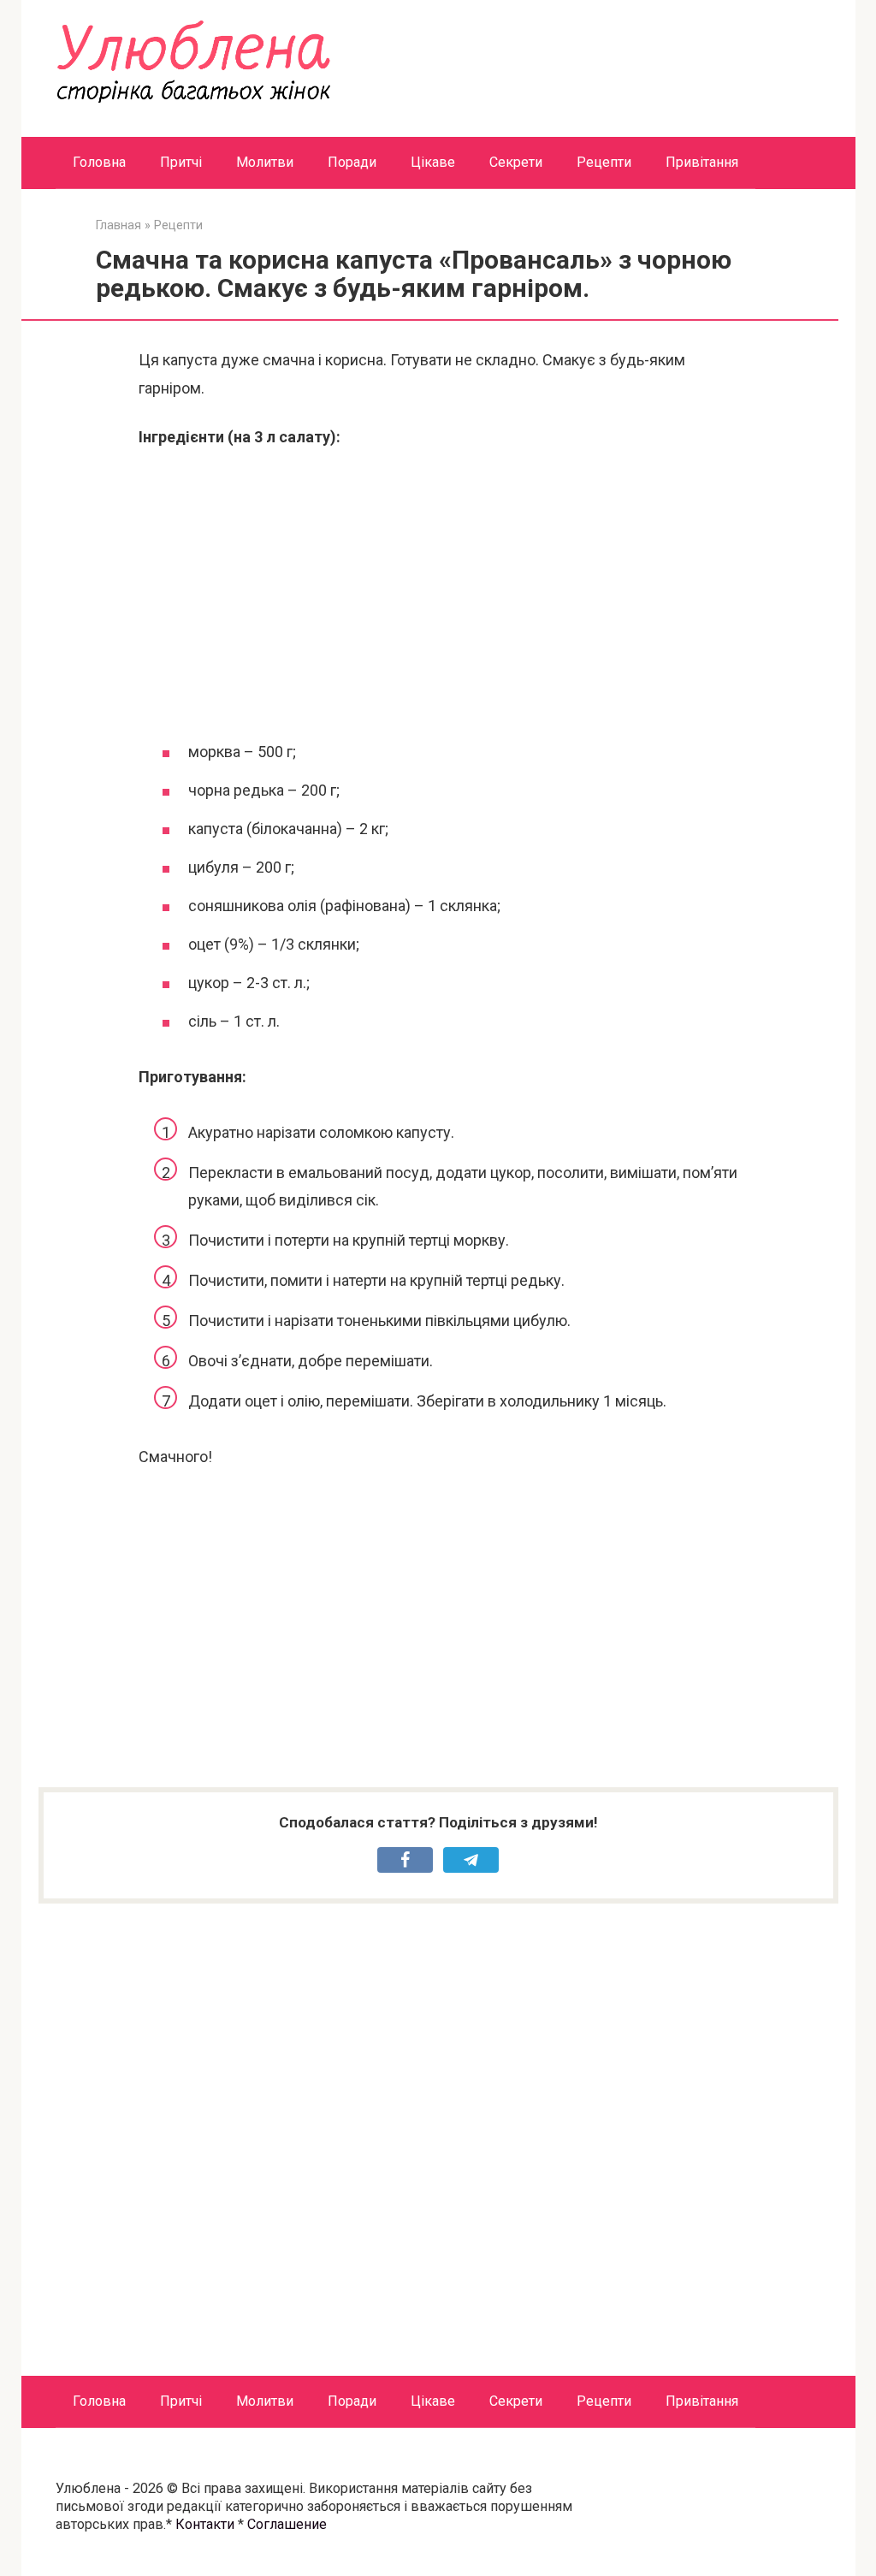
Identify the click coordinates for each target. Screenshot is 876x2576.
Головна (99, 162)
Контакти (205, 2524)
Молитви (265, 162)
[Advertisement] (438, 592)
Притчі (181, 162)
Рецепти (604, 162)
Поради (352, 162)
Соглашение (287, 2524)
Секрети (516, 162)
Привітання (702, 162)
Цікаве (433, 162)
